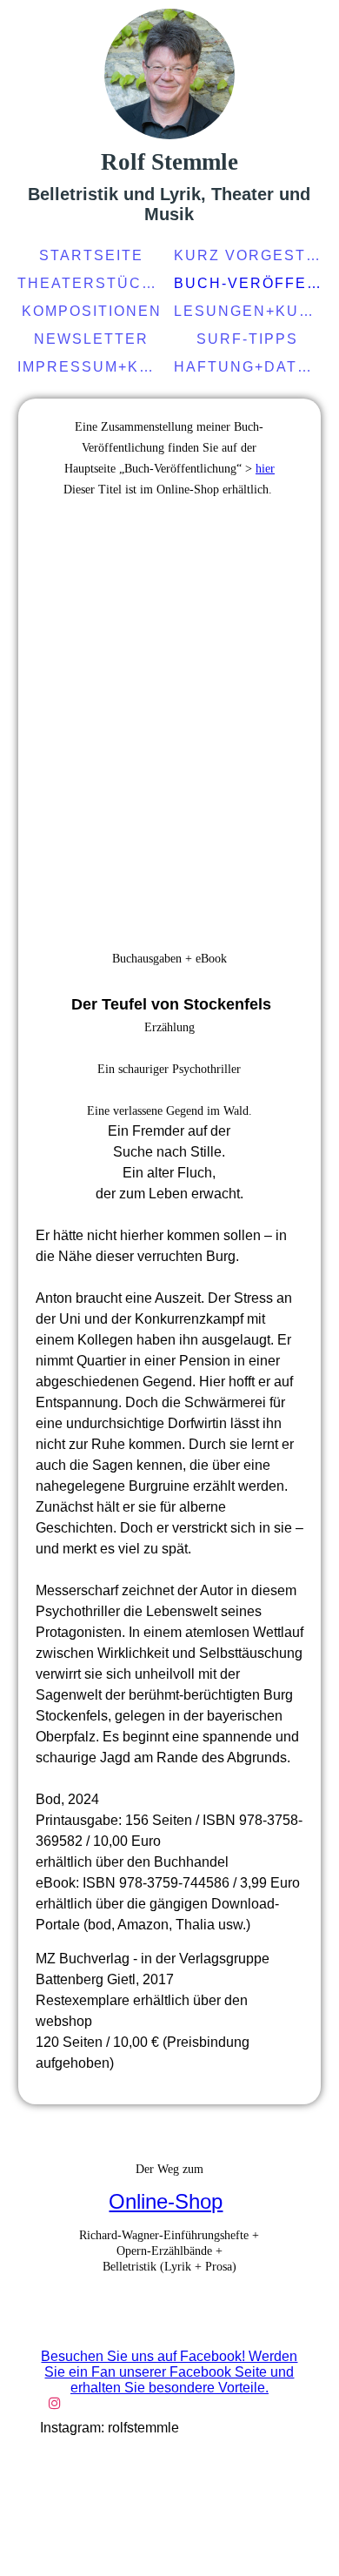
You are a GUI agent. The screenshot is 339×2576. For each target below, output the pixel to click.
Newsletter (91, 339)
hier (265, 469)
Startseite (91, 255)
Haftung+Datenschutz (250, 367)
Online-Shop (166, 2201)
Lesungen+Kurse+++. (250, 311)
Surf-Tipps (247, 339)
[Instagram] (55, 2403)
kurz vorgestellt (250, 255)
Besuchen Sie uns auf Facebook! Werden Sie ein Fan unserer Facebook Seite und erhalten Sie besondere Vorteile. (169, 2372)
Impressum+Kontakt (93, 367)
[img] (169, 74)
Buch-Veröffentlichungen (250, 283)
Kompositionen (92, 311)
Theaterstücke (91, 283)
